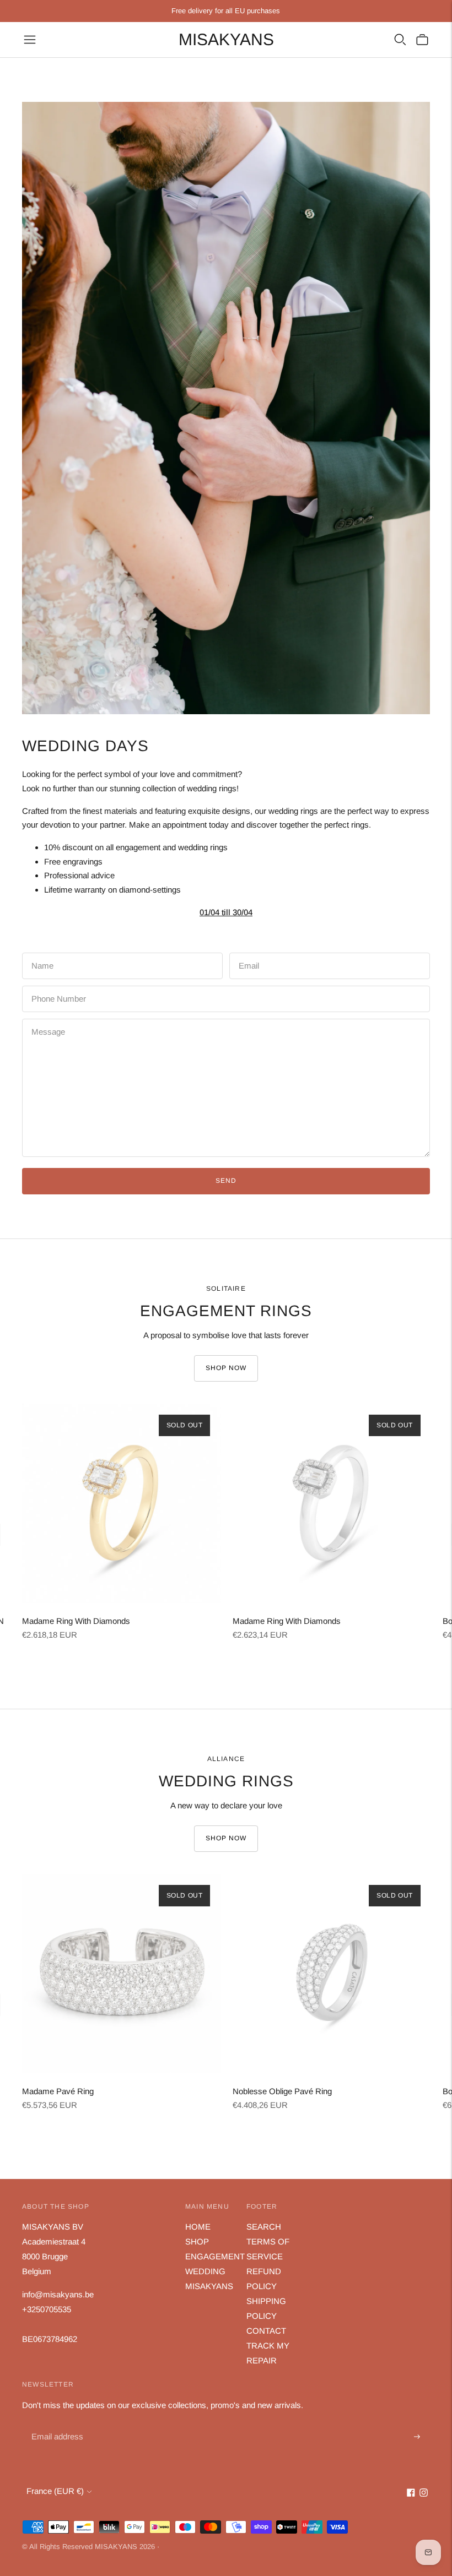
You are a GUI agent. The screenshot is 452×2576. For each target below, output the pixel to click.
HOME (198, 2227)
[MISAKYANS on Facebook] (411, 2494)
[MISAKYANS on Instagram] (424, 2494)
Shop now (226, 1368)
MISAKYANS (209, 2286)
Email (249, 953)
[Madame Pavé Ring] (122, 1974)
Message (48, 1019)
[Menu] (30, 40)
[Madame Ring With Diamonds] (122, 1503)
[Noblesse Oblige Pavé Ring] (332, 1974)
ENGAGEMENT (215, 2256)
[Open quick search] (400, 40)
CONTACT (266, 2331)
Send (226, 1181)
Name (42, 953)
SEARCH (264, 2227)
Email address (56, 2424)
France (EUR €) (55, 2491)
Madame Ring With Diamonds (76, 1621)
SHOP (197, 2241)
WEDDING (205, 2271)
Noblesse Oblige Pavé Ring (282, 2091)
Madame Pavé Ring (58, 2091)
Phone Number (57, 986)
